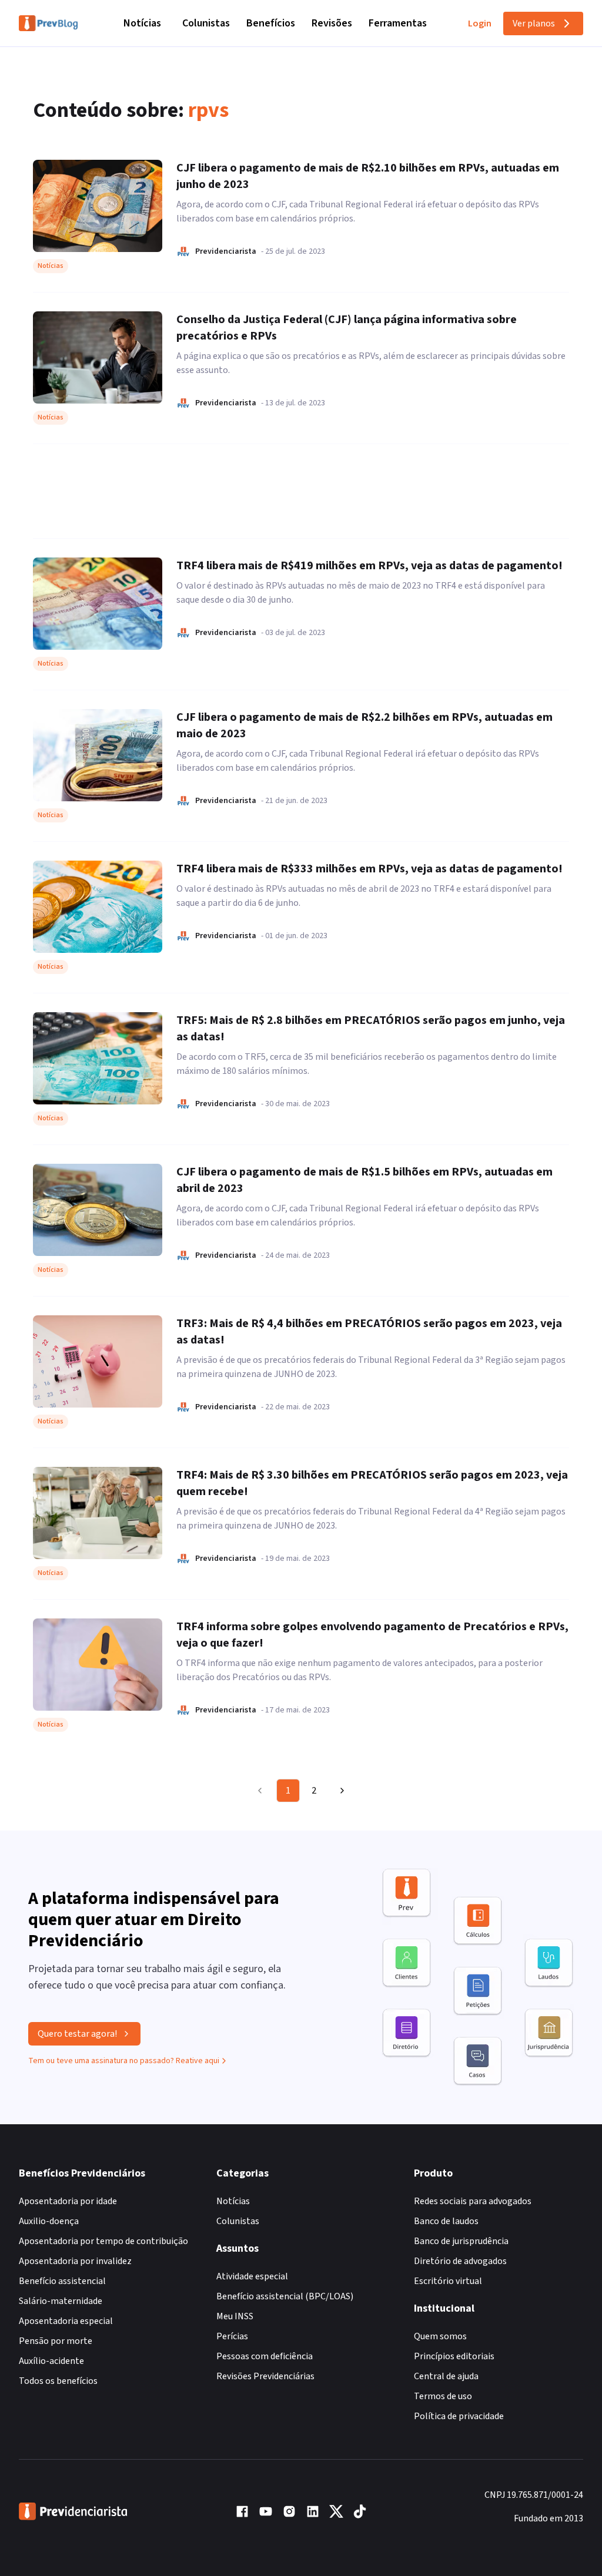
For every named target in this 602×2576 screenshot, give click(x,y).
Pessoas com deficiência (265, 2356)
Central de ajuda (446, 2376)
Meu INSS (235, 2316)
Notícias (142, 23)
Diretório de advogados (460, 2261)
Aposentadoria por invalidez (75, 2261)
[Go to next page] (340, 1791)
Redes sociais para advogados (473, 2201)
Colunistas (206, 23)
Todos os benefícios (58, 2381)
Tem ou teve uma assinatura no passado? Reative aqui (124, 2061)
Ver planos (534, 23)
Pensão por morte (56, 2341)
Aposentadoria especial (66, 2321)
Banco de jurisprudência (461, 2241)
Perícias (232, 2336)
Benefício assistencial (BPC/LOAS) (285, 2296)
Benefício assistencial (62, 2281)
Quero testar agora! (77, 2034)
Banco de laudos (446, 2221)
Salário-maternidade (61, 2301)
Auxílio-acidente (51, 2361)
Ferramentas (398, 23)
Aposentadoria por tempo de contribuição (103, 2241)
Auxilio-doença (49, 2221)
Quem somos (440, 2336)
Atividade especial (252, 2276)
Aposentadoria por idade (68, 2201)
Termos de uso (443, 2396)
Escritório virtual (448, 2281)
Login (480, 23)
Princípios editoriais (454, 2356)
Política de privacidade (459, 2416)
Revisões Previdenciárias (265, 2376)
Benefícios (271, 23)
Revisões (332, 23)
